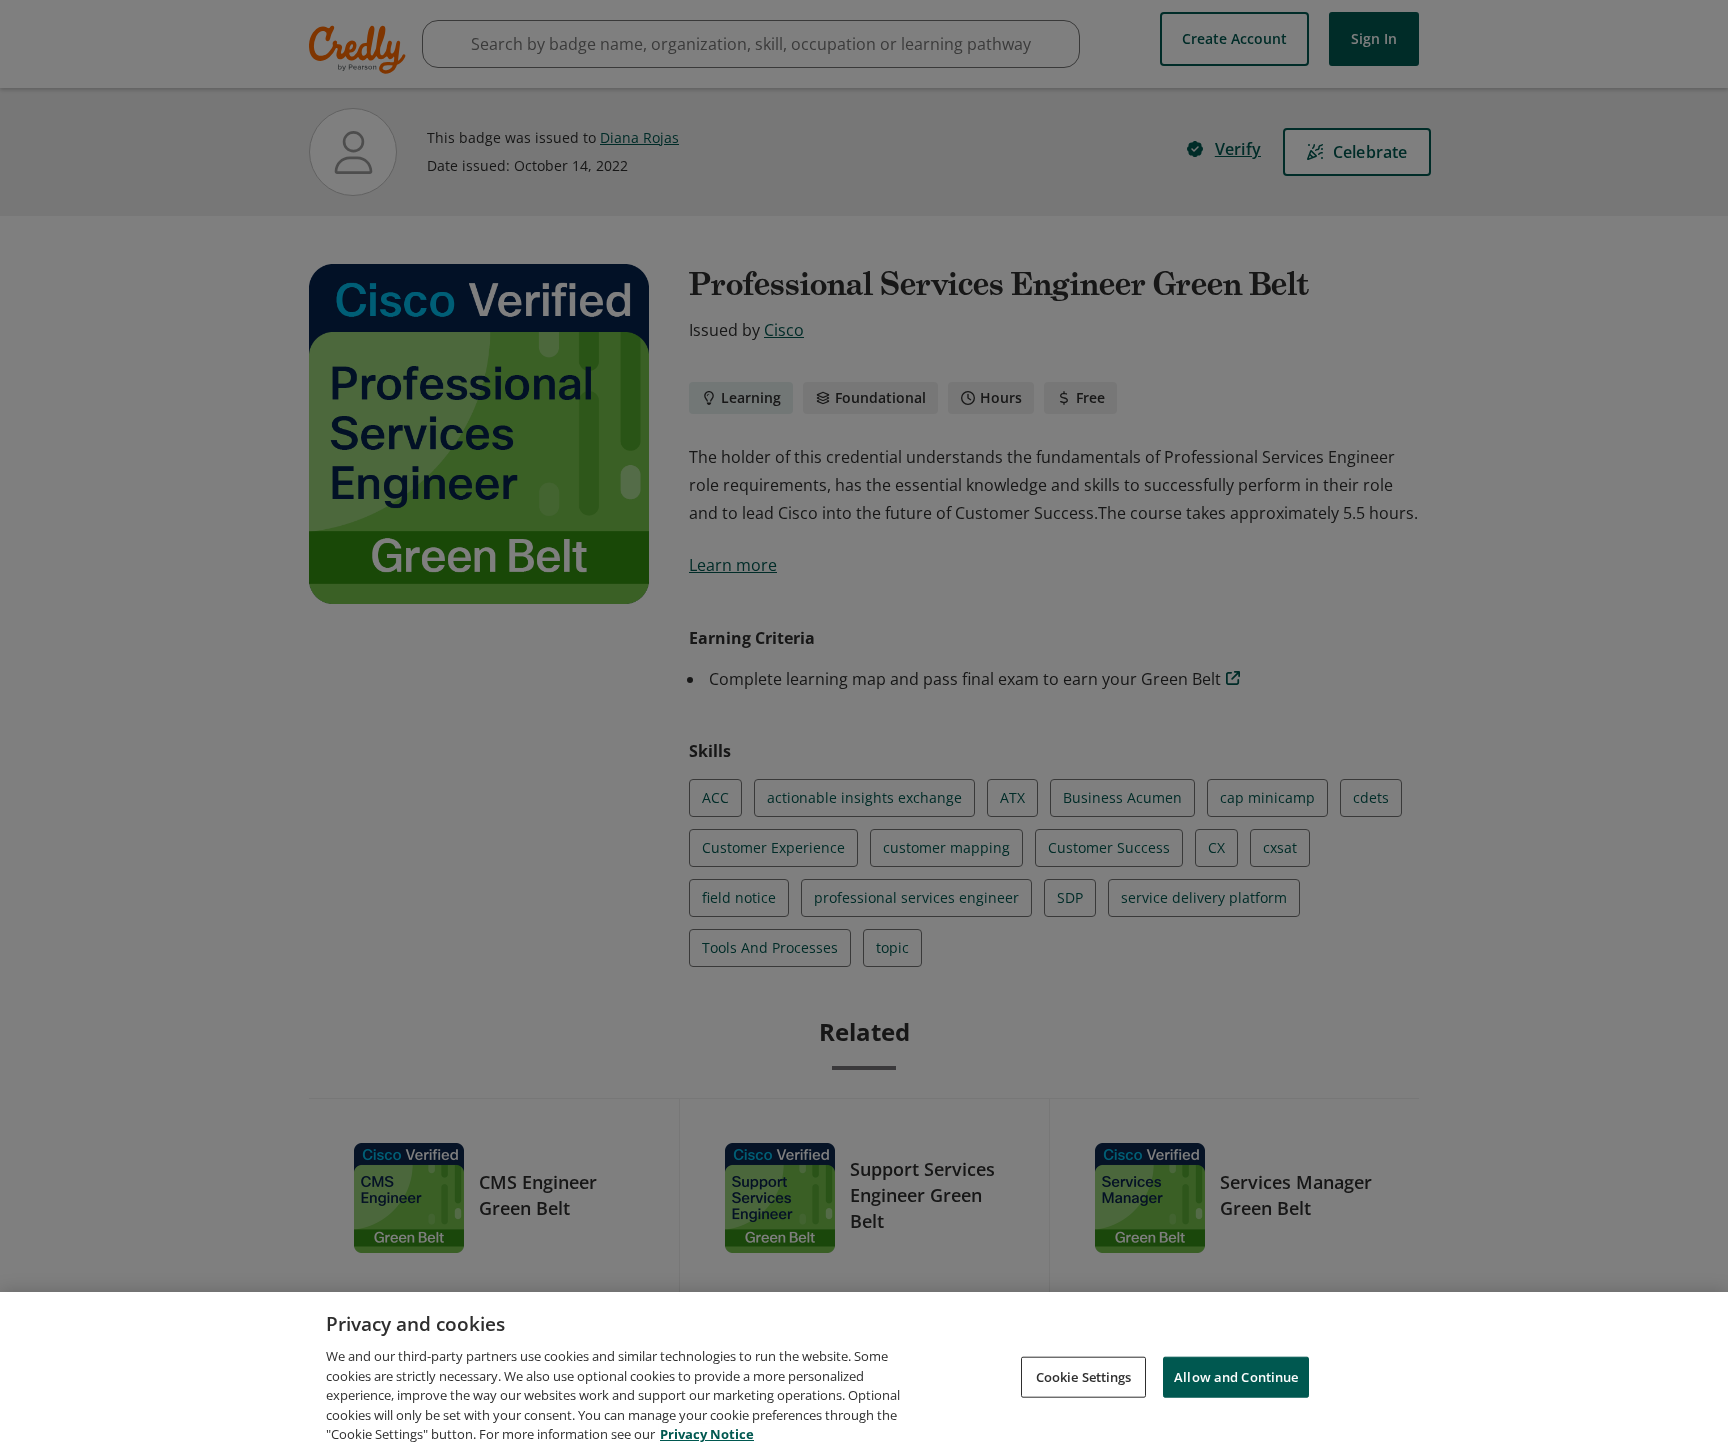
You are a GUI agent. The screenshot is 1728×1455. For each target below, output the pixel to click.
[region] (864, 1373)
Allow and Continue (1236, 1376)
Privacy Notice (707, 1434)
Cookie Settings (1084, 1376)
